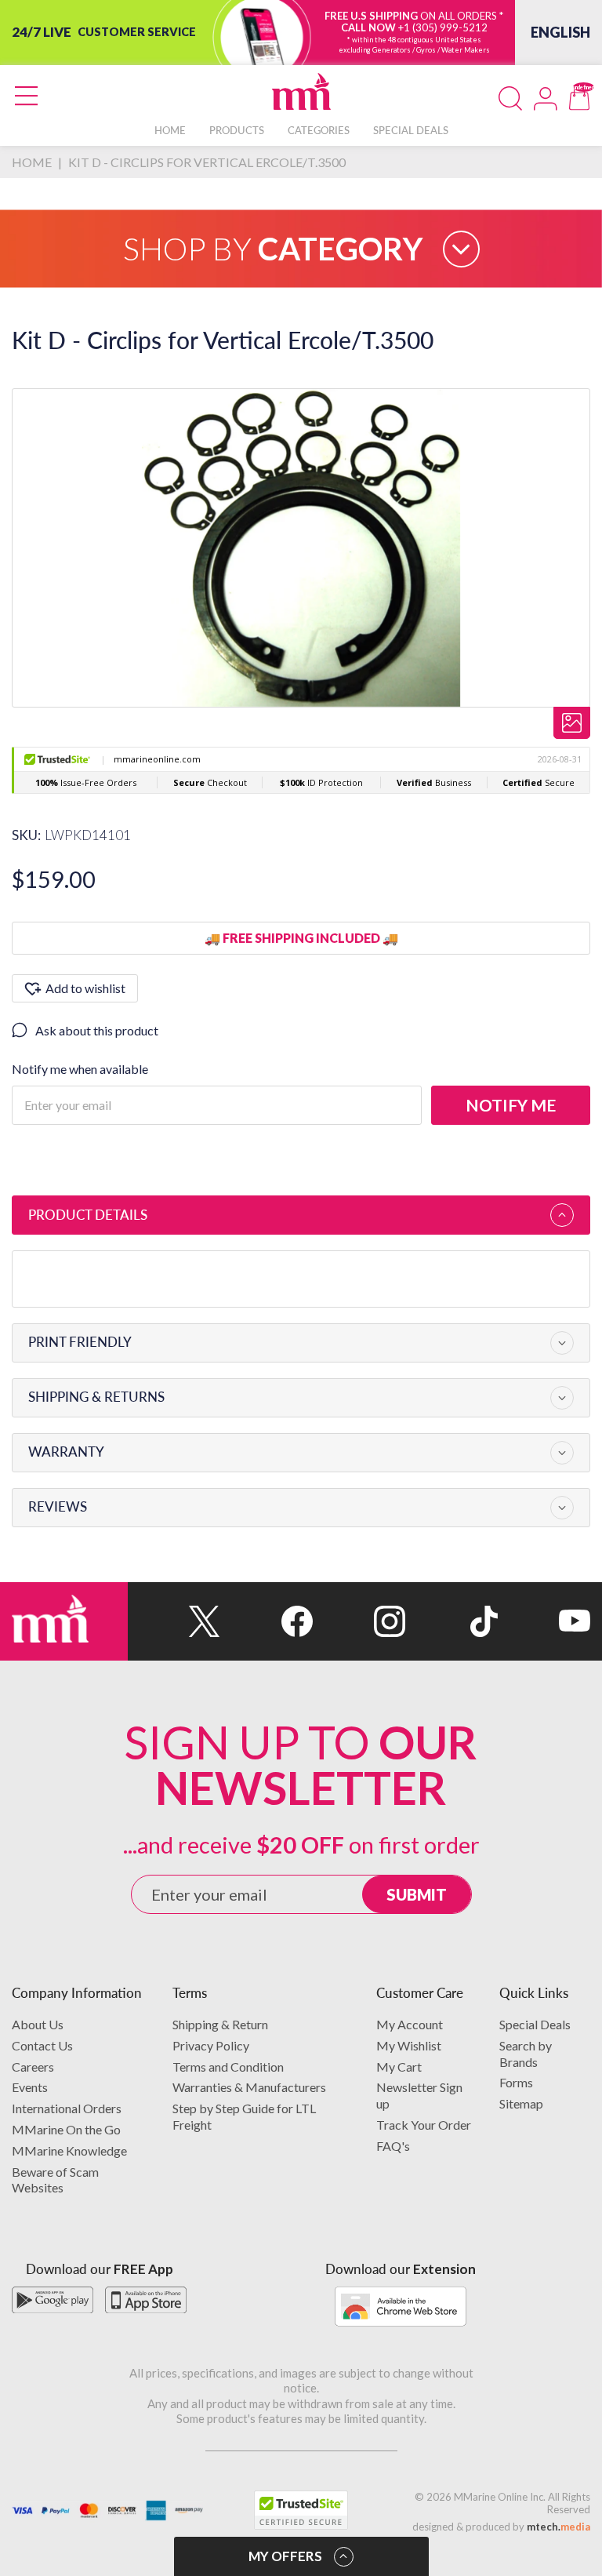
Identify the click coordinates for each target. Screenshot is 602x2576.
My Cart (399, 2067)
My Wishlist (409, 2045)
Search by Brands (526, 2054)
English (560, 32)
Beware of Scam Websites (55, 2180)
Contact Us (42, 2045)
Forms (516, 2082)
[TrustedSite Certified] (301, 2510)
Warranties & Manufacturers (249, 2087)
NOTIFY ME (511, 1105)
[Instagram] (359, 1621)
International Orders (67, 2108)
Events (30, 2087)
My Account (410, 2024)
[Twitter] (174, 1621)
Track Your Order (424, 2125)
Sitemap (521, 2103)
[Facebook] (267, 1621)
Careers (33, 2067)
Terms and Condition (228, 2067)
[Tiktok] (451, 1621)
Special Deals (535, 2024)
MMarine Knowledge (69, 2150)
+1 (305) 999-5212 (443, 27)
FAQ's (393, 2146)
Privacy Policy (211, 2045)
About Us (38, 2024)
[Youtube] (544, 1621)
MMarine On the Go (66, 2129)
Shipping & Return (220, 2024)
